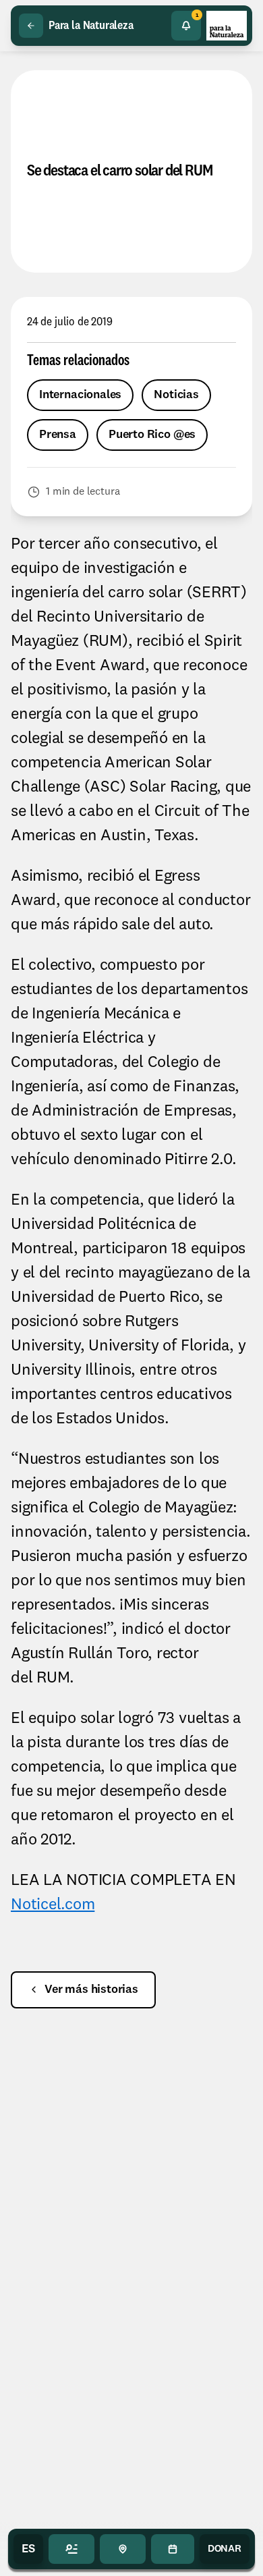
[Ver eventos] (173, 2549)
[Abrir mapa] (123, 2549)
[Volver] (31, 26)
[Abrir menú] (71, 2549)
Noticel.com (53, 1905)
